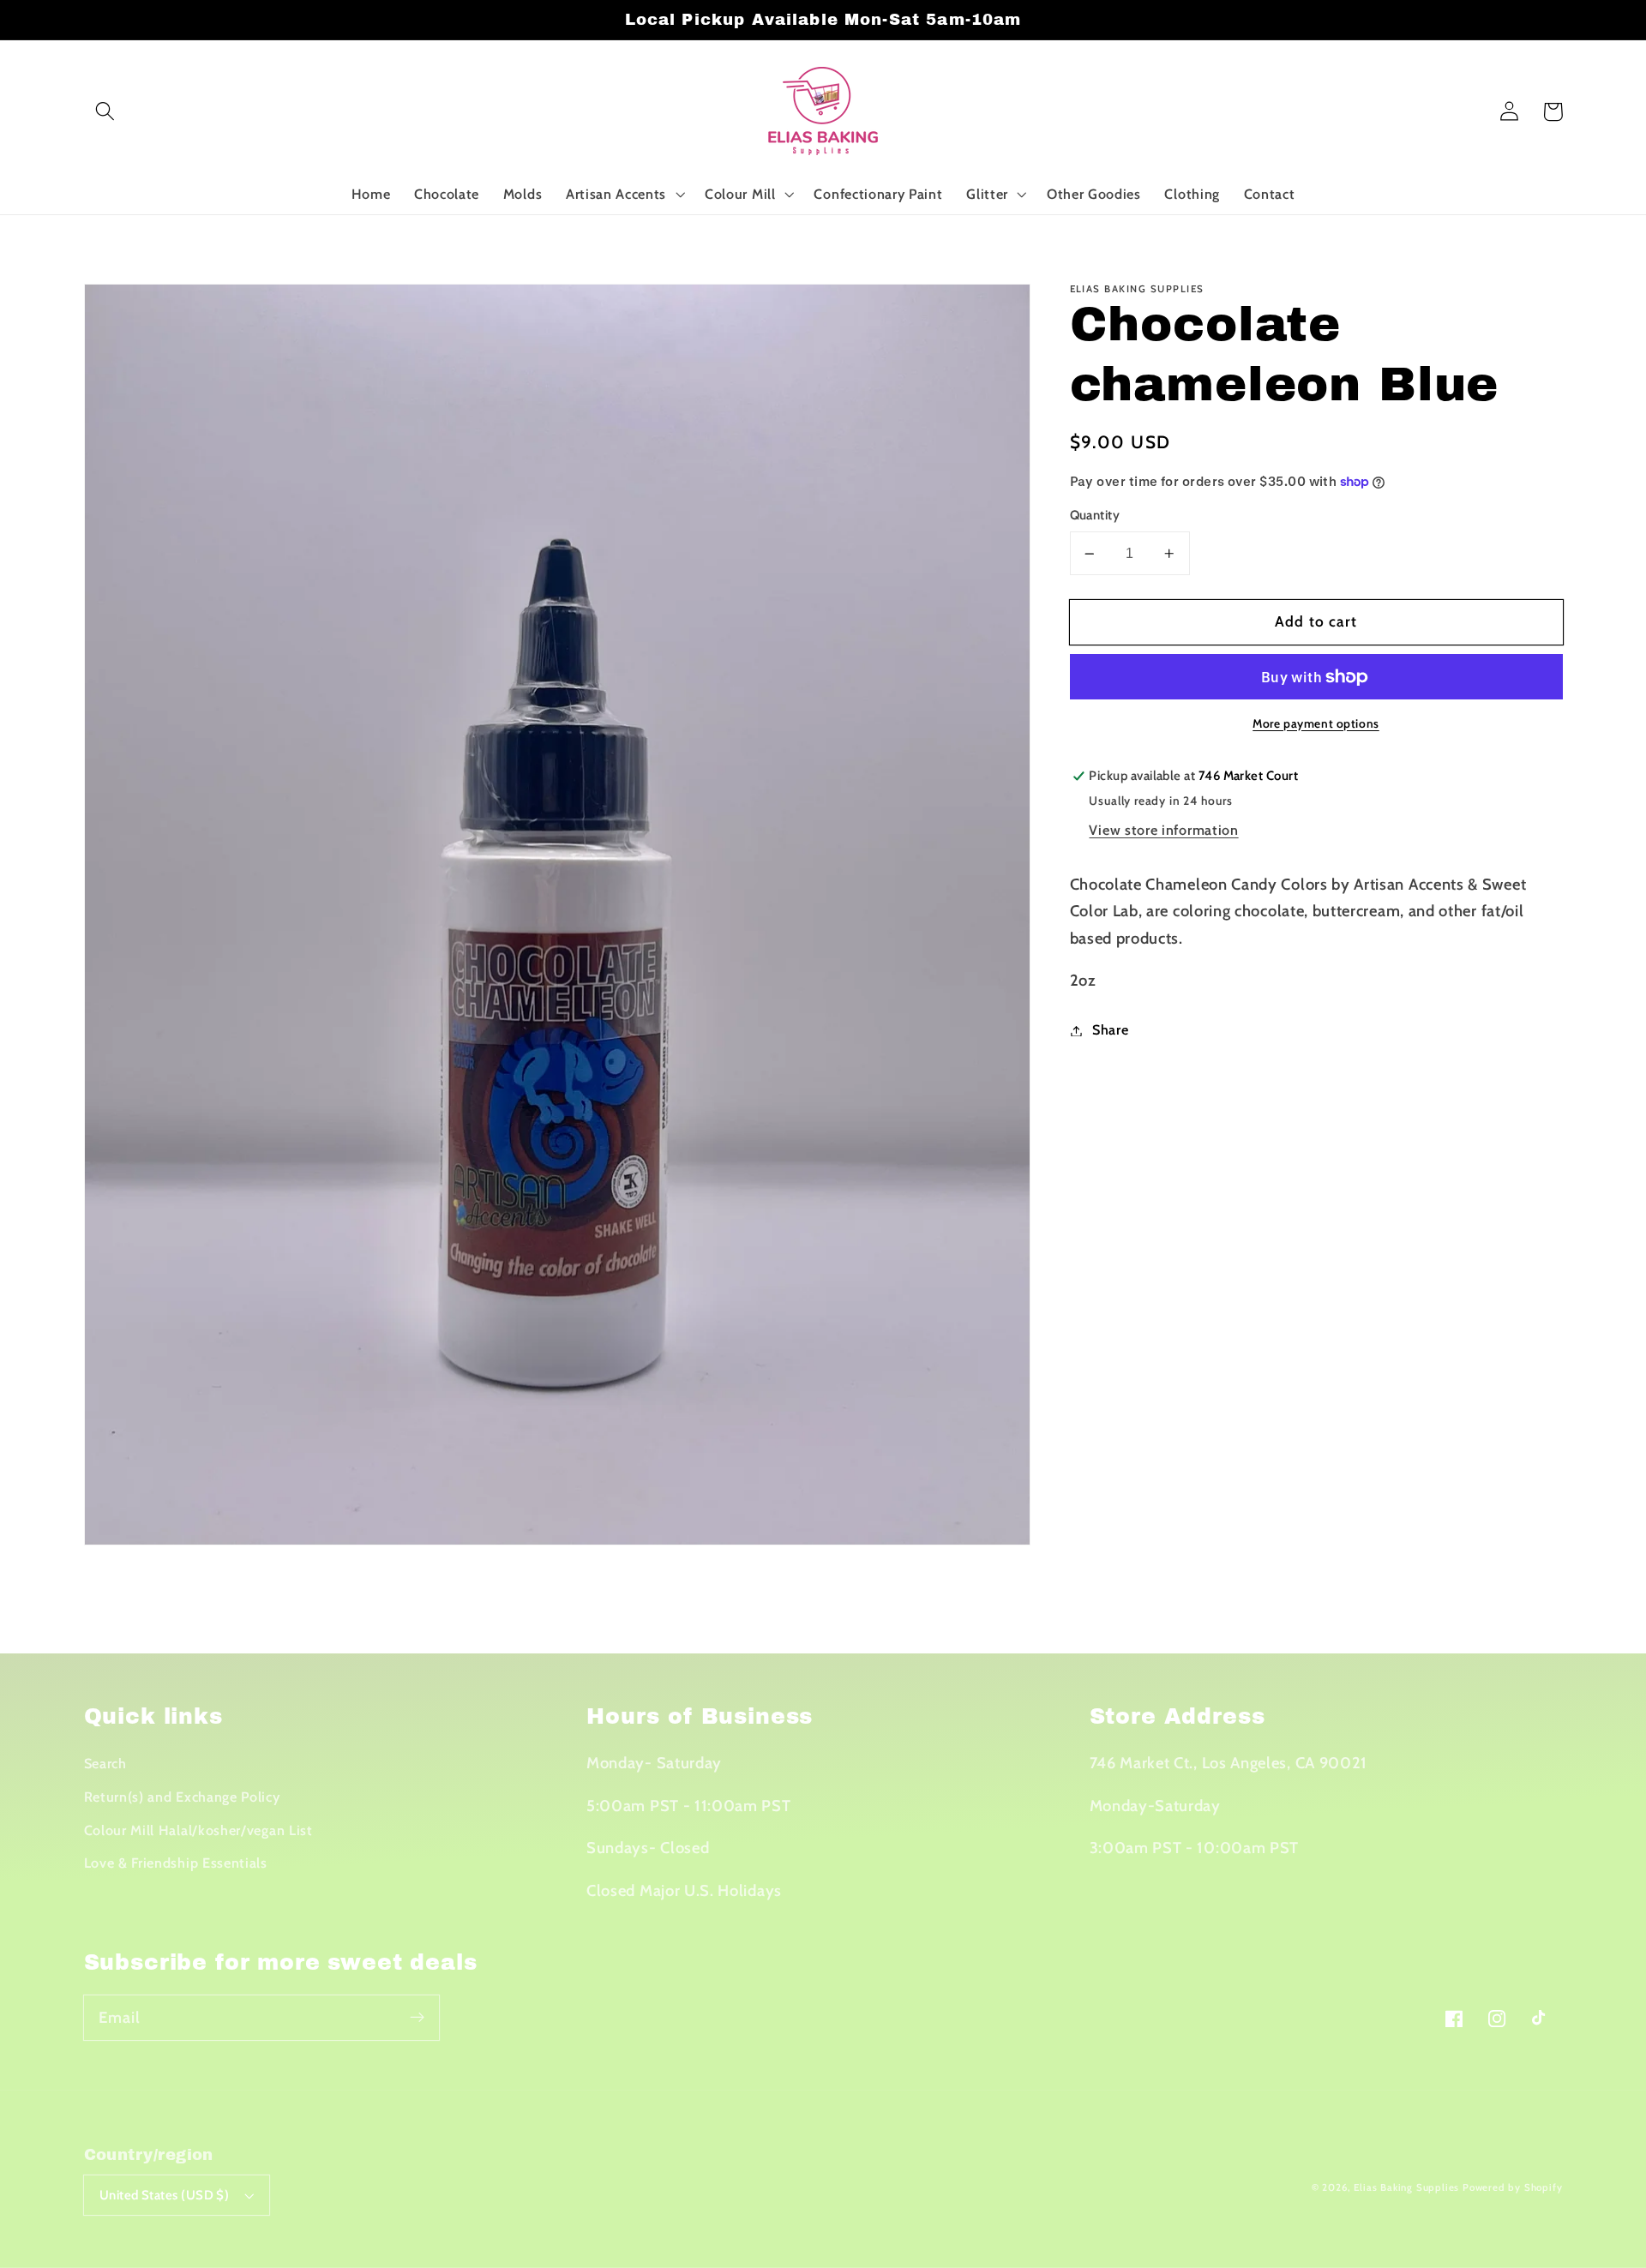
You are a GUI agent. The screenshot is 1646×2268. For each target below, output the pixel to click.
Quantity (1095, 516)
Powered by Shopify (1513, 2187)
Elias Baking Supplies (1406, 2187)
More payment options (1316, 723)
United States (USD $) (165, 2195)
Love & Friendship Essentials (176, 1863)
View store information (1163, 831)
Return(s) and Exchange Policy (182, 1797)
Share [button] (1110, 1030)
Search (105, 1763)
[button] (106, 112)
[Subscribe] (417, 2017)
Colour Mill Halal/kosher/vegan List (198, 1830)
